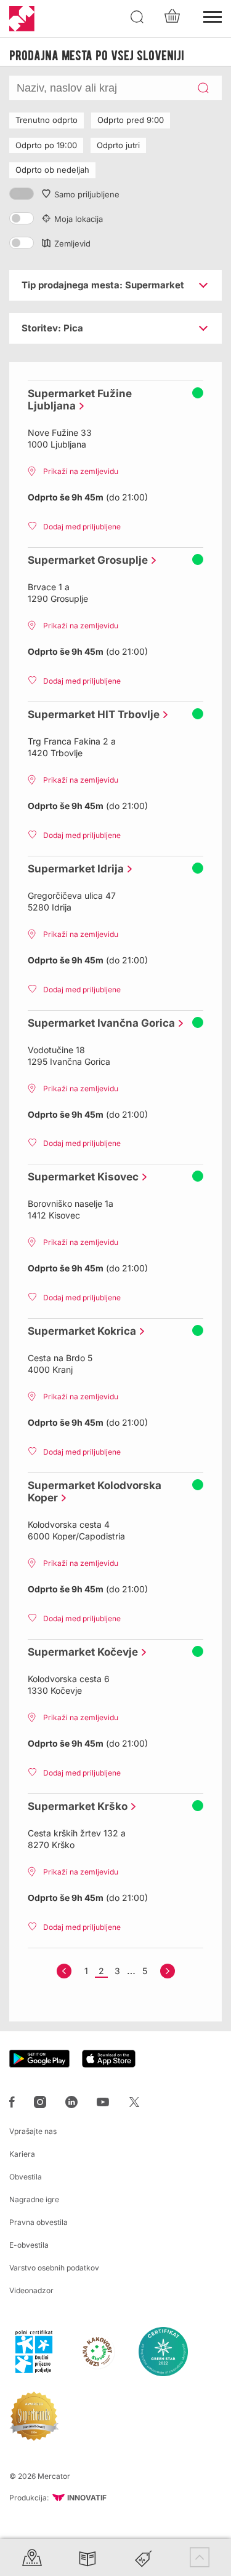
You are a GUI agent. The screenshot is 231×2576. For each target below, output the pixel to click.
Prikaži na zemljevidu (81, 471)
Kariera (22, 2154)
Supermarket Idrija (73, 869)
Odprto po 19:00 (46, 145)
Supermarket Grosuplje (85, 560)
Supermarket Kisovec (80, 1177)
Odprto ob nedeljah (52, 170)
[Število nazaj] (64, 1971)
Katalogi (87, 2557)
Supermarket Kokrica (79, 1331)
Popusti (144, 2557)
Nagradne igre (34, 2199)
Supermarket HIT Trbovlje (91, 714)
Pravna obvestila (38, 2222)
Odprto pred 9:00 (131, 120)
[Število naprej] (168, 1971)
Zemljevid (72, 243)
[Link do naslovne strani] (22, 19)
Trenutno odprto (47, 120)
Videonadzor (31, 2290)
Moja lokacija (79, 219)
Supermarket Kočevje (80, 1652)
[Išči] (137, 17)
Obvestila (26, 2177)
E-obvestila (29, 2245)
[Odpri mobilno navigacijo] (213, 15)
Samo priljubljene (87, 194)
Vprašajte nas (33, 2131)
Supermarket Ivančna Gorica (98, 1023)
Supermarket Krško (75, 1806)
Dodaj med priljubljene (82, 527)
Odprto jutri (118, 145)
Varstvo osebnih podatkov (54, 2268)
